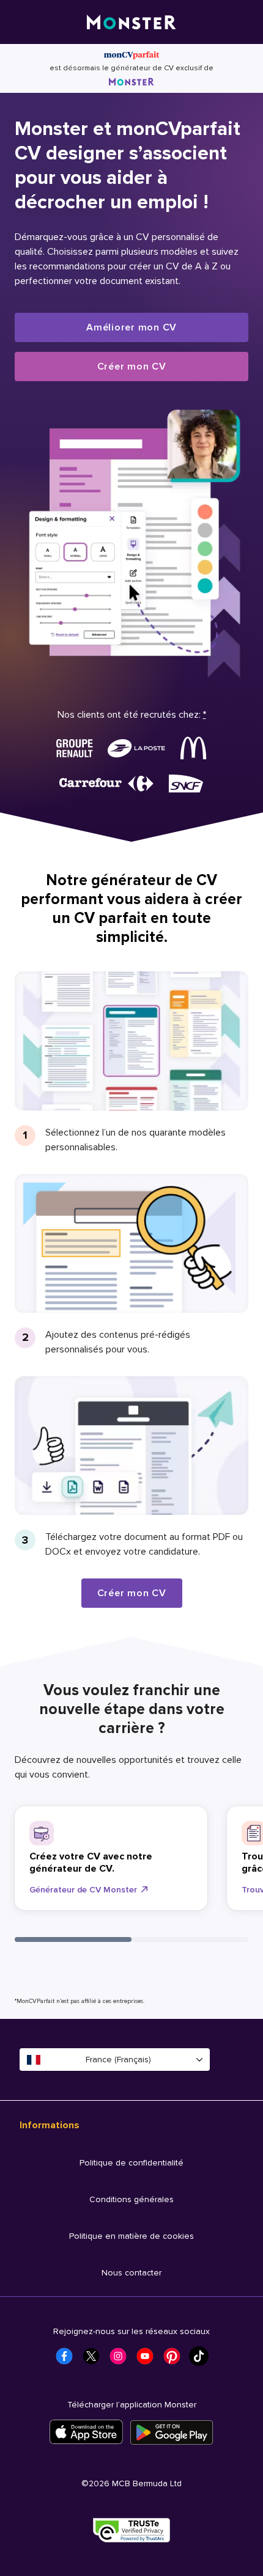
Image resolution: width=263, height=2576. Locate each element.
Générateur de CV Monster (83, 1890)
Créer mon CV (132, 367)
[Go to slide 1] (73, 1939)
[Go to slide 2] (190, 1939)
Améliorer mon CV (131, 327)
